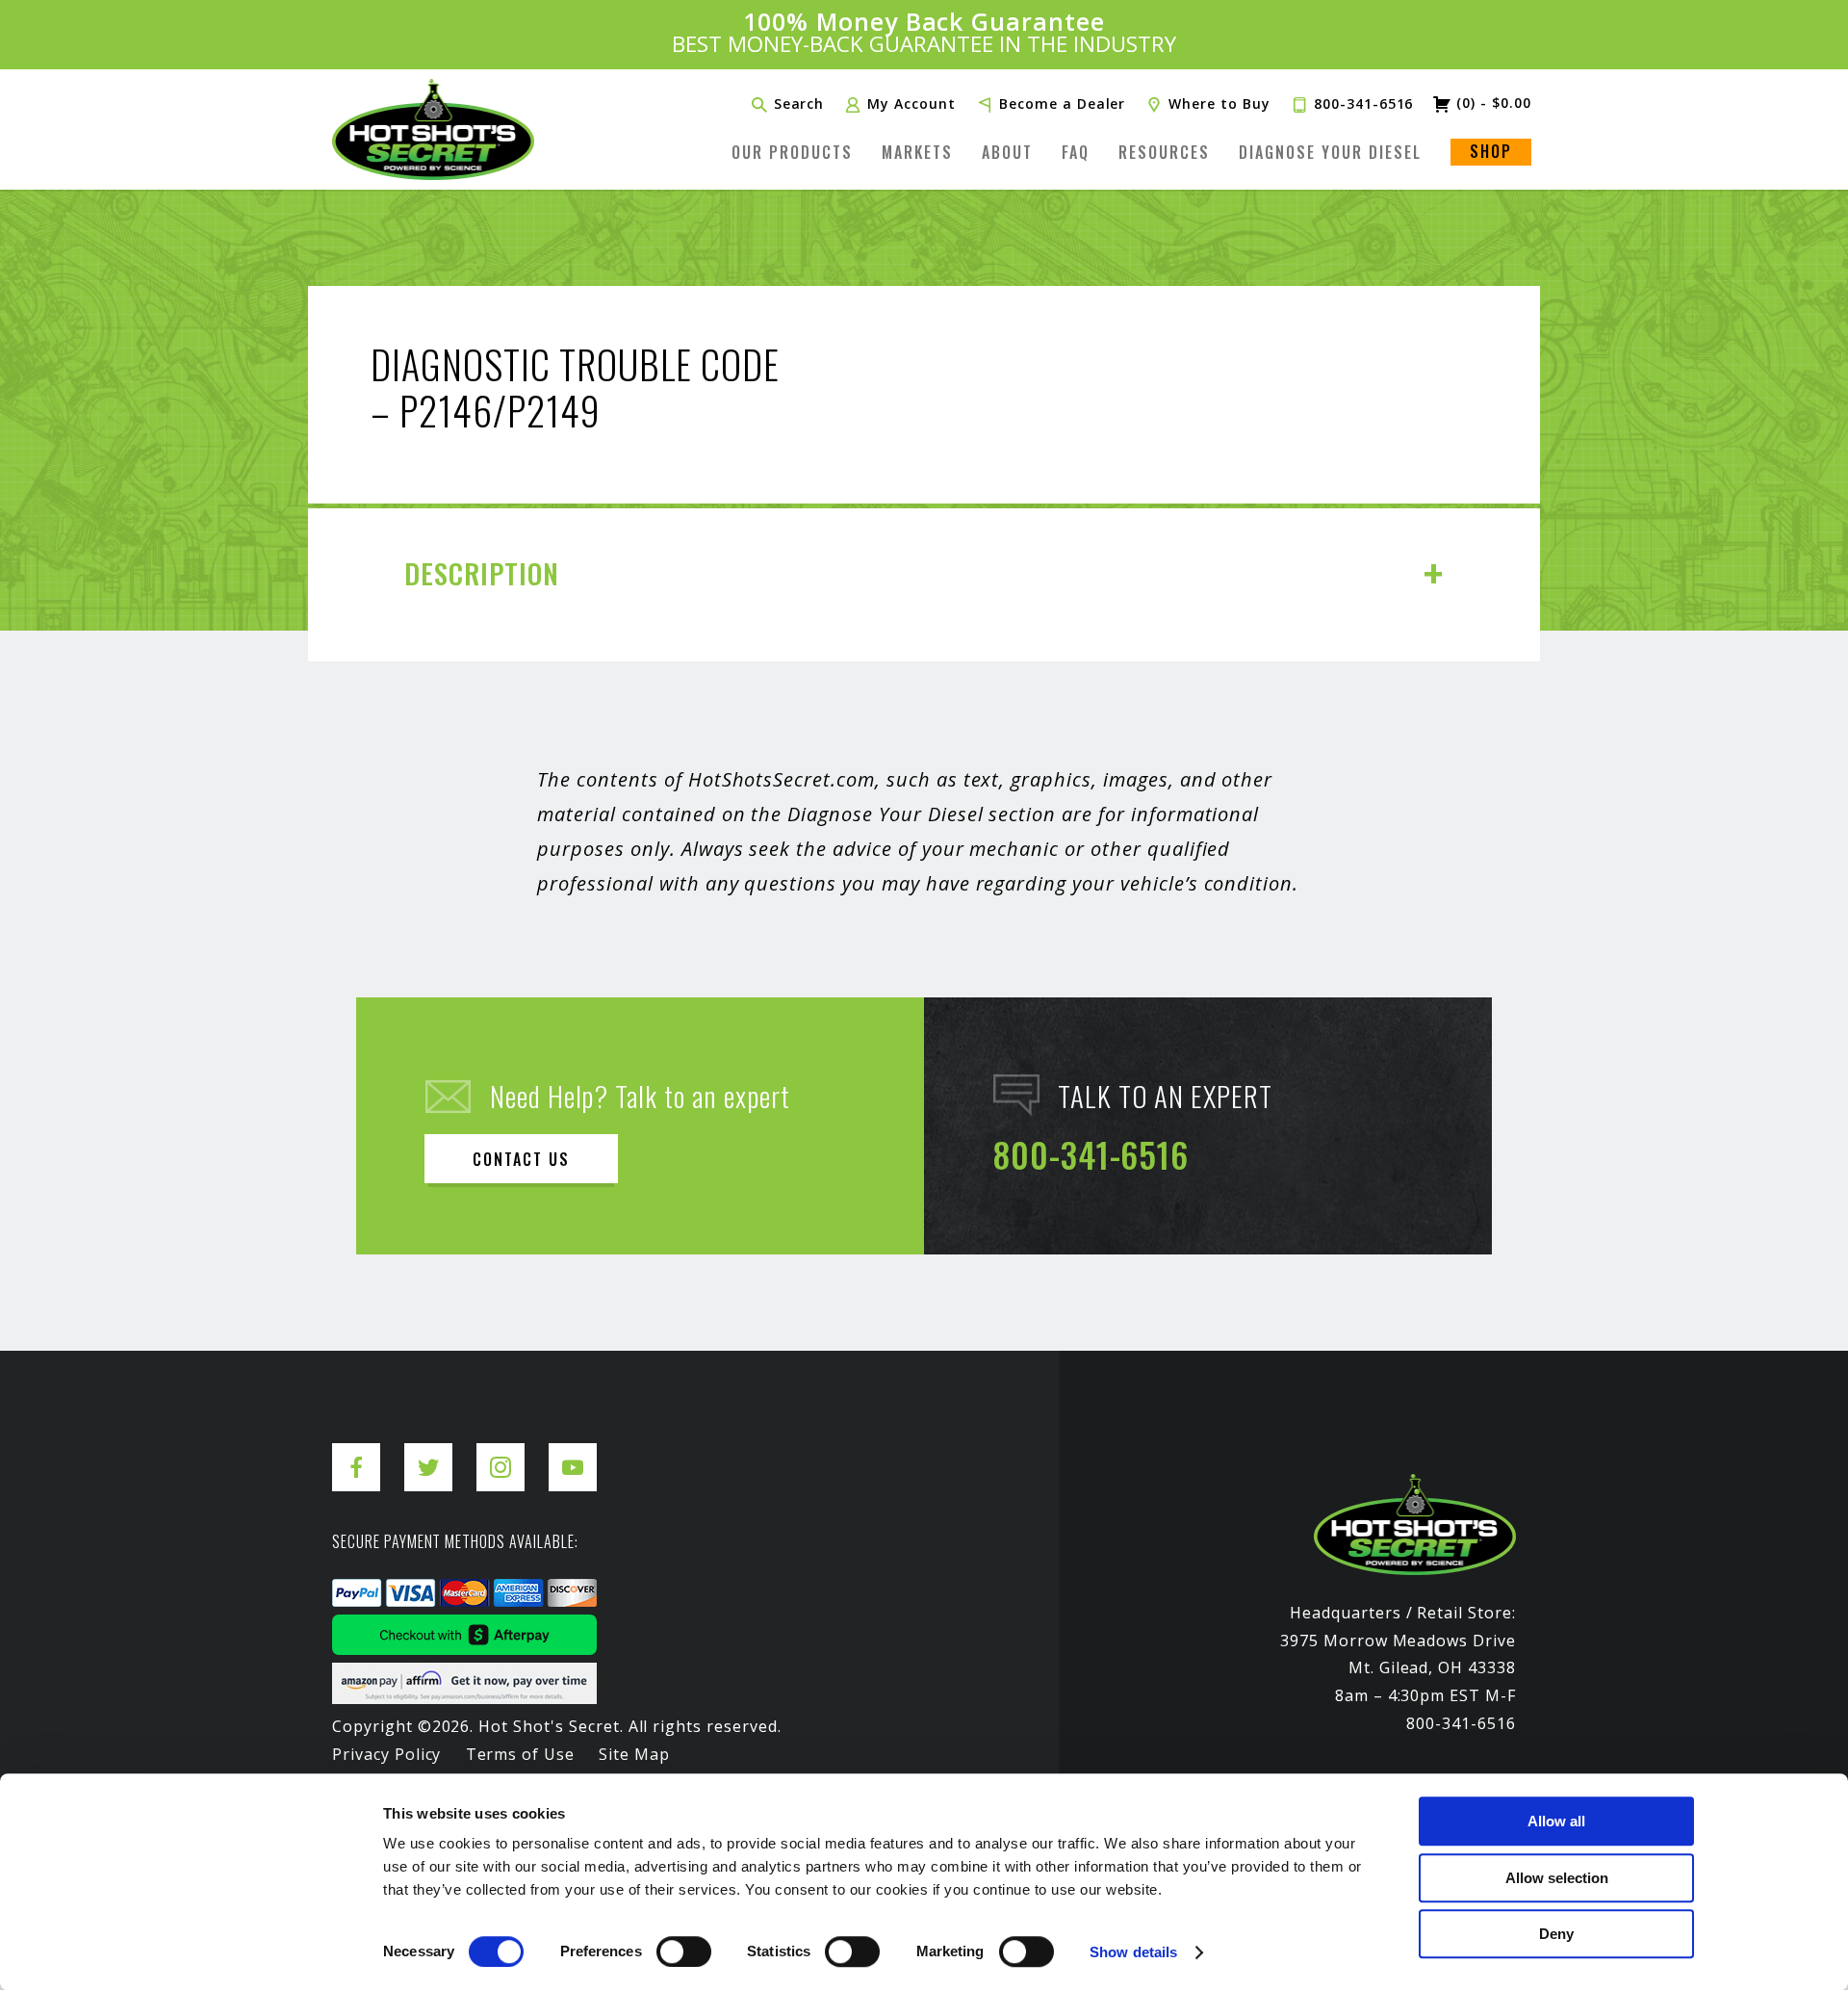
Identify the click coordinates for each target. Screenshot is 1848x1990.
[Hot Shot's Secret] (433, 129)
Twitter (428, 1452)
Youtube (573, 1452)
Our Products (792, 152)
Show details (1133, 1952)
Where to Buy (1219, 104)
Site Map (634, 1754)
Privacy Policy (386, 1754)
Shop (1491, 151)
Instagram (500, 1452)
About (1007, 152)
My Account (911, 104)
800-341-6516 (1364, 104)
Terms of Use (521, 1754)
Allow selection (1557, 1878)
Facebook (356, 1452)
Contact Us (521, 1159)
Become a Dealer (1062, 104)
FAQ (1076, 152)
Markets (917, 152)
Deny (1556, 1934)
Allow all (1556, 1821)
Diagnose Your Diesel (1330, 152)
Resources (1164, 152)
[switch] (684, 1951)
